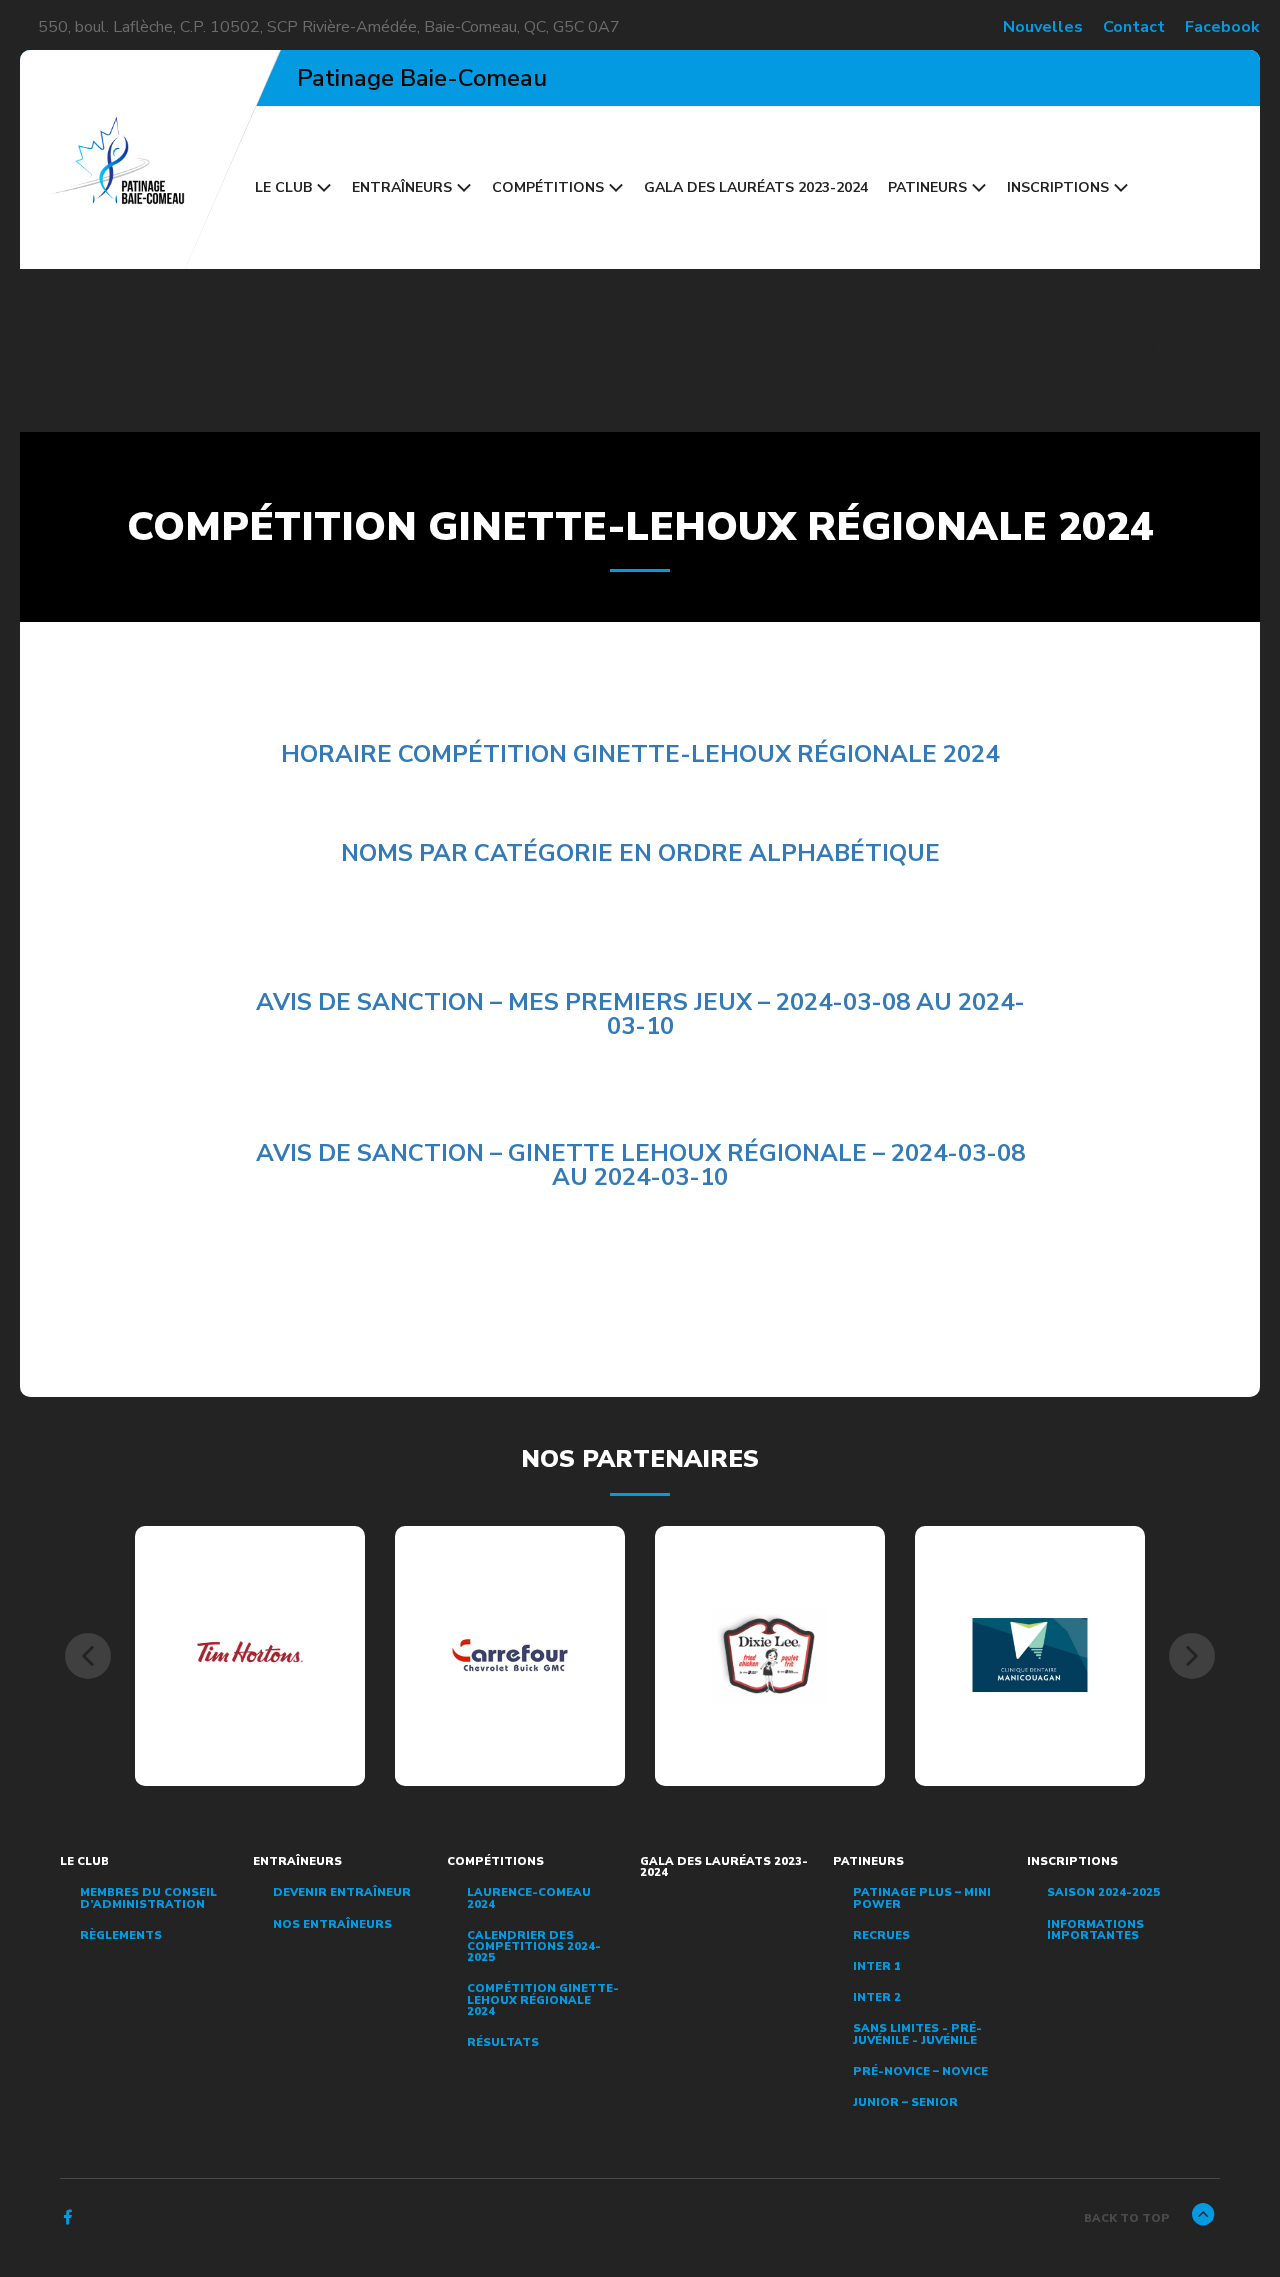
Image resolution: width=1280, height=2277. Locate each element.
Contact (1134, 27)
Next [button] (1192, 1656)
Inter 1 (877, 1966)
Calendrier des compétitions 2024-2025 (534, 1947)
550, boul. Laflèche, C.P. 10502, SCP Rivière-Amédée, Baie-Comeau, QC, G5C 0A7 (329, 27)
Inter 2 (877, 1997)
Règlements (121, 1935)
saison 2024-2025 (1103, 1892)
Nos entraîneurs (332, 1924)
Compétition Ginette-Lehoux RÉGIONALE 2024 (543, 2000)
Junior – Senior (905, 2102)
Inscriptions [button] (1058, 187)
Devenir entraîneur (342, 1892)
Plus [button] (1140, 350)
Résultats (503, 2042)
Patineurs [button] (927, 187)
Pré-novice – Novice (920, 2071)
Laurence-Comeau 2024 (529, 1898)
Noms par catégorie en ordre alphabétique (640, 853)
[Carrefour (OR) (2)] (510, 1655)
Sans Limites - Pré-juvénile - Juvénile (917, 2034)
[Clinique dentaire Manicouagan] (1030, 1655)
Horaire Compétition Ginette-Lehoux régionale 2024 (640, 754)
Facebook (1222, 27)
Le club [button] (283, 187)
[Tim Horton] (250, 1655)
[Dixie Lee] (770, 1655)
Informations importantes (1095, 1930)
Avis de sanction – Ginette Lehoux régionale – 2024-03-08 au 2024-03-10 (640, 1165)
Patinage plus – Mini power (922, 1898)
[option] (250, 1656)
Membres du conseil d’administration (148, 1898)
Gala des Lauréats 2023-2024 (756, 187)
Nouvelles (1043, 27)
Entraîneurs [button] (402, 187)
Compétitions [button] (548, 187)
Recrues (881, 1935)
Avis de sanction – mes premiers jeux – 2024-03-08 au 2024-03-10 (640, 1014)
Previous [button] (88, 1656)
